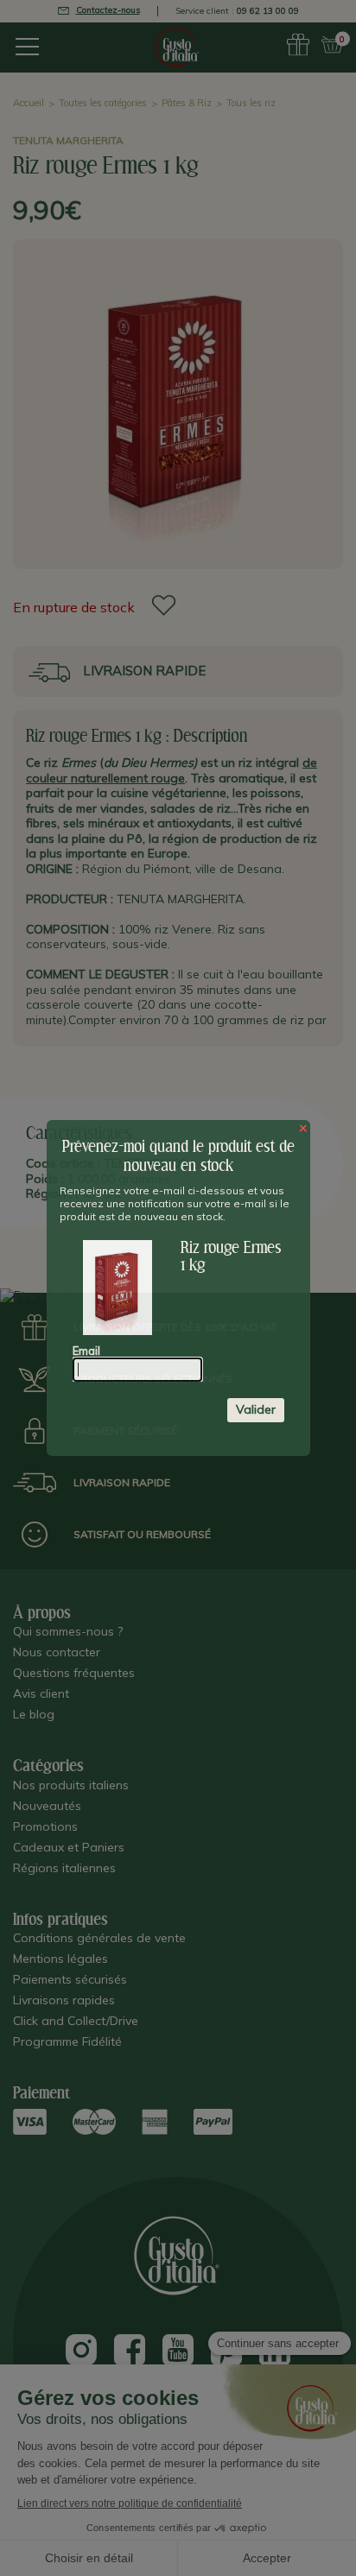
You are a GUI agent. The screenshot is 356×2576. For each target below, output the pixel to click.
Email (86, 1351)
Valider (256, 1409)
